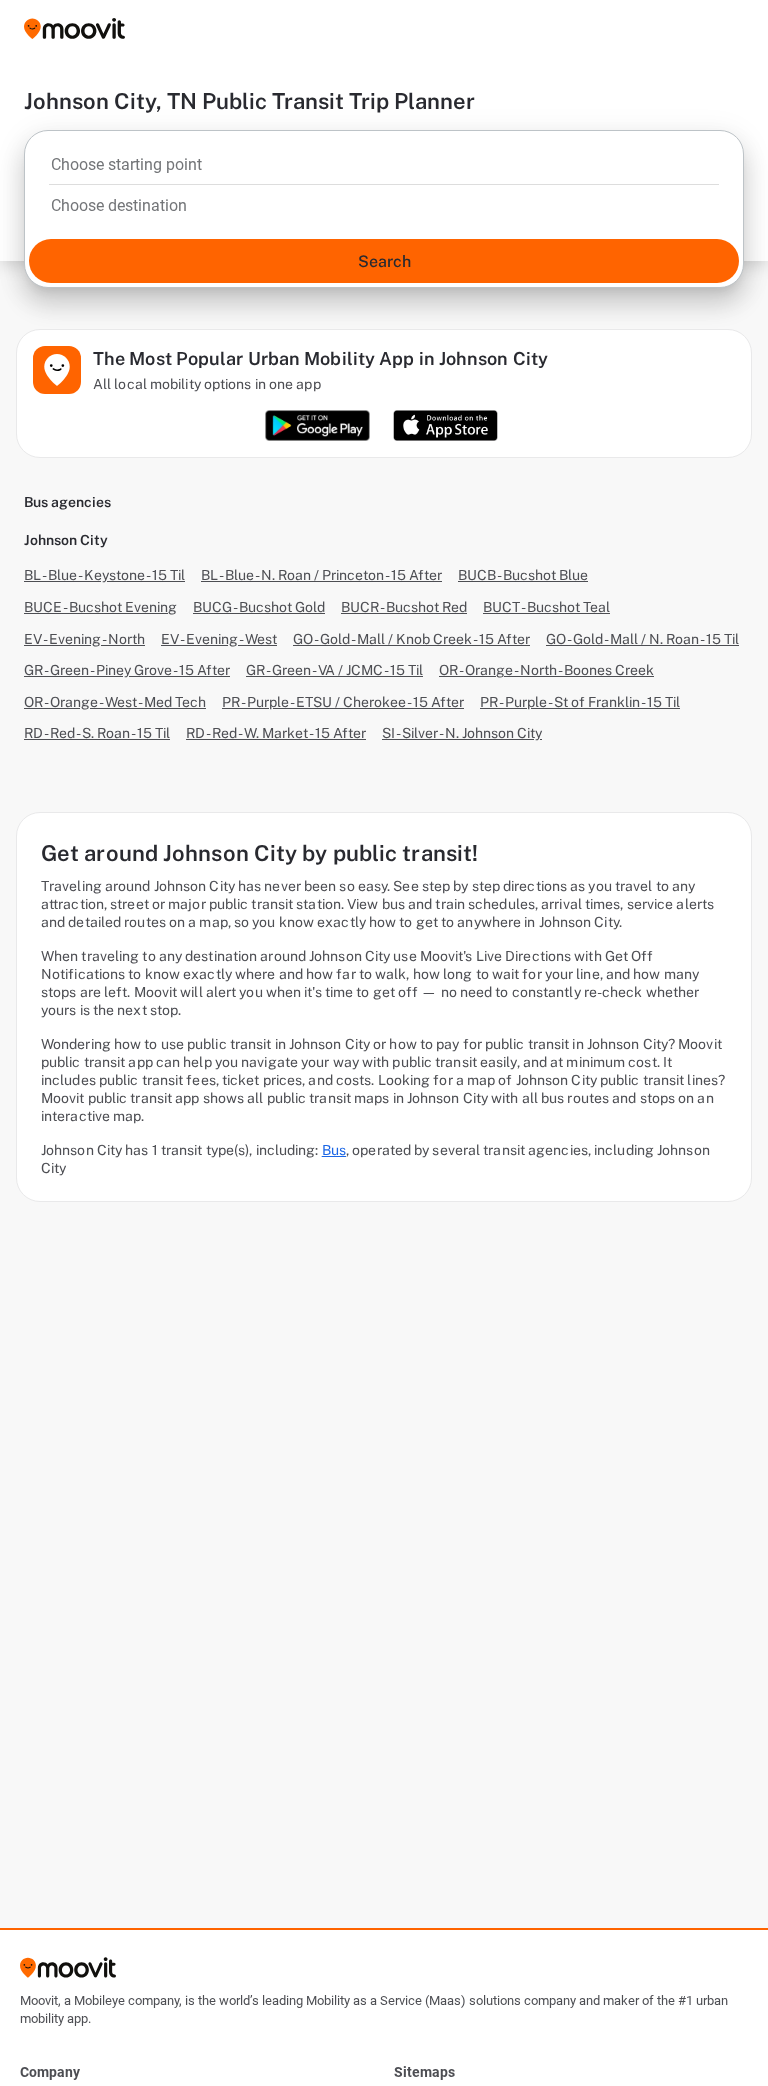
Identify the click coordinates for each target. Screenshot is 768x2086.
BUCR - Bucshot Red (404, 607)
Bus (334, 1150)
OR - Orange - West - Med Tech (115, 702)
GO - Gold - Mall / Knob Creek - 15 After (411, 639)
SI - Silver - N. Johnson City (462, 733)
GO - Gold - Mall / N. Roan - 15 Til (642, 639)
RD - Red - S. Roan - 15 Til (97, 733)
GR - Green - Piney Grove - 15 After (127, 670)
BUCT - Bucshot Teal (546, 607)
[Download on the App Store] (445, 425)
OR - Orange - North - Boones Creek (546, 670)
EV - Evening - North (84, 639)
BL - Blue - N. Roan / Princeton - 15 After (321, 575)
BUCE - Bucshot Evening (100, 607)
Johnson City (66, 540)
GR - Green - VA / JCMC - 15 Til (334, 670)
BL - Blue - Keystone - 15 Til (104, 575)
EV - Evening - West (219, 639)
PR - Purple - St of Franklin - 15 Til (580, 702)
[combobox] (384, 170)
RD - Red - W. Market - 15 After (276, 733)
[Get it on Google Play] (317, 425)
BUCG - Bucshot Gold (259, 607)
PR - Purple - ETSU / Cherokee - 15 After (343, 702)
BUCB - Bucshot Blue (523, 575)
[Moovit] (74, 30)
